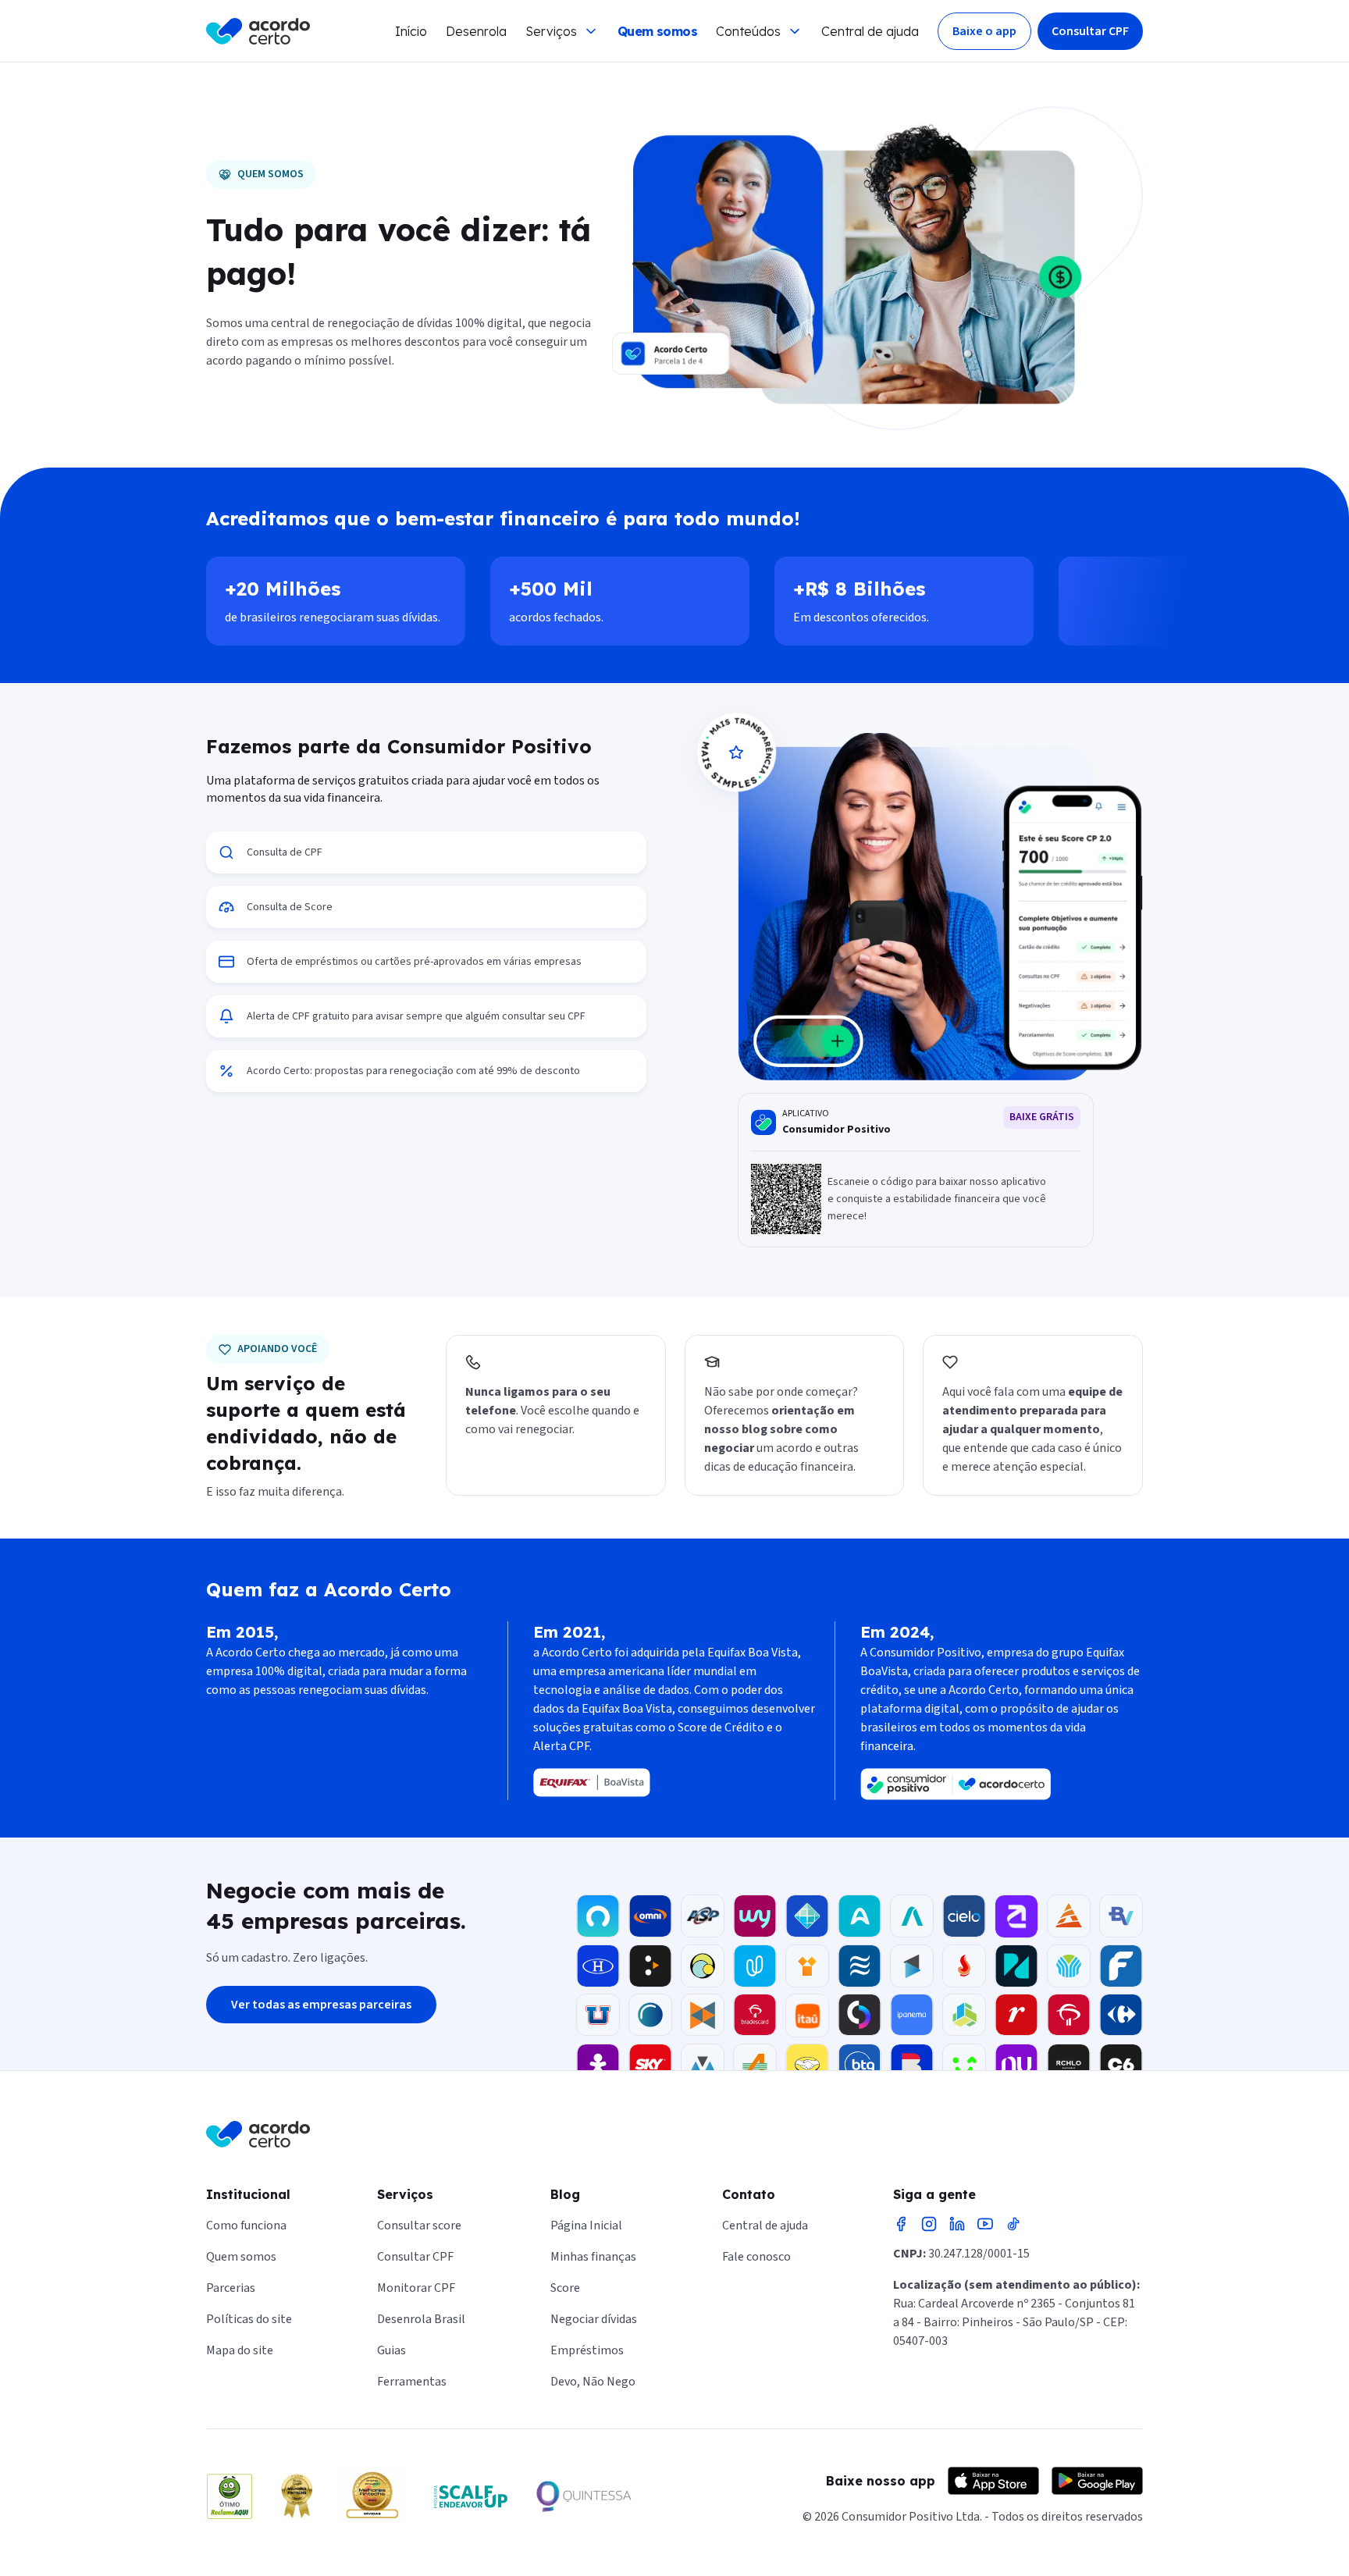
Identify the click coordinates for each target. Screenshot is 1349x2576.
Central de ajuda (870, 31)
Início (411, 31)
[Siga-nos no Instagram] (929, 2224)
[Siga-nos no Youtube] (985, 2224)
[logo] (258, 31)
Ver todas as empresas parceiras (321, 2005)
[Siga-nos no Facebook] (901, 2224)
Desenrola (476, 31)
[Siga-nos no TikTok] (1013, 2224)
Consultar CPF (1090, 31)
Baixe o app (984, 31)
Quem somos (657, 31)
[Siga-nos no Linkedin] (957, 2224)
